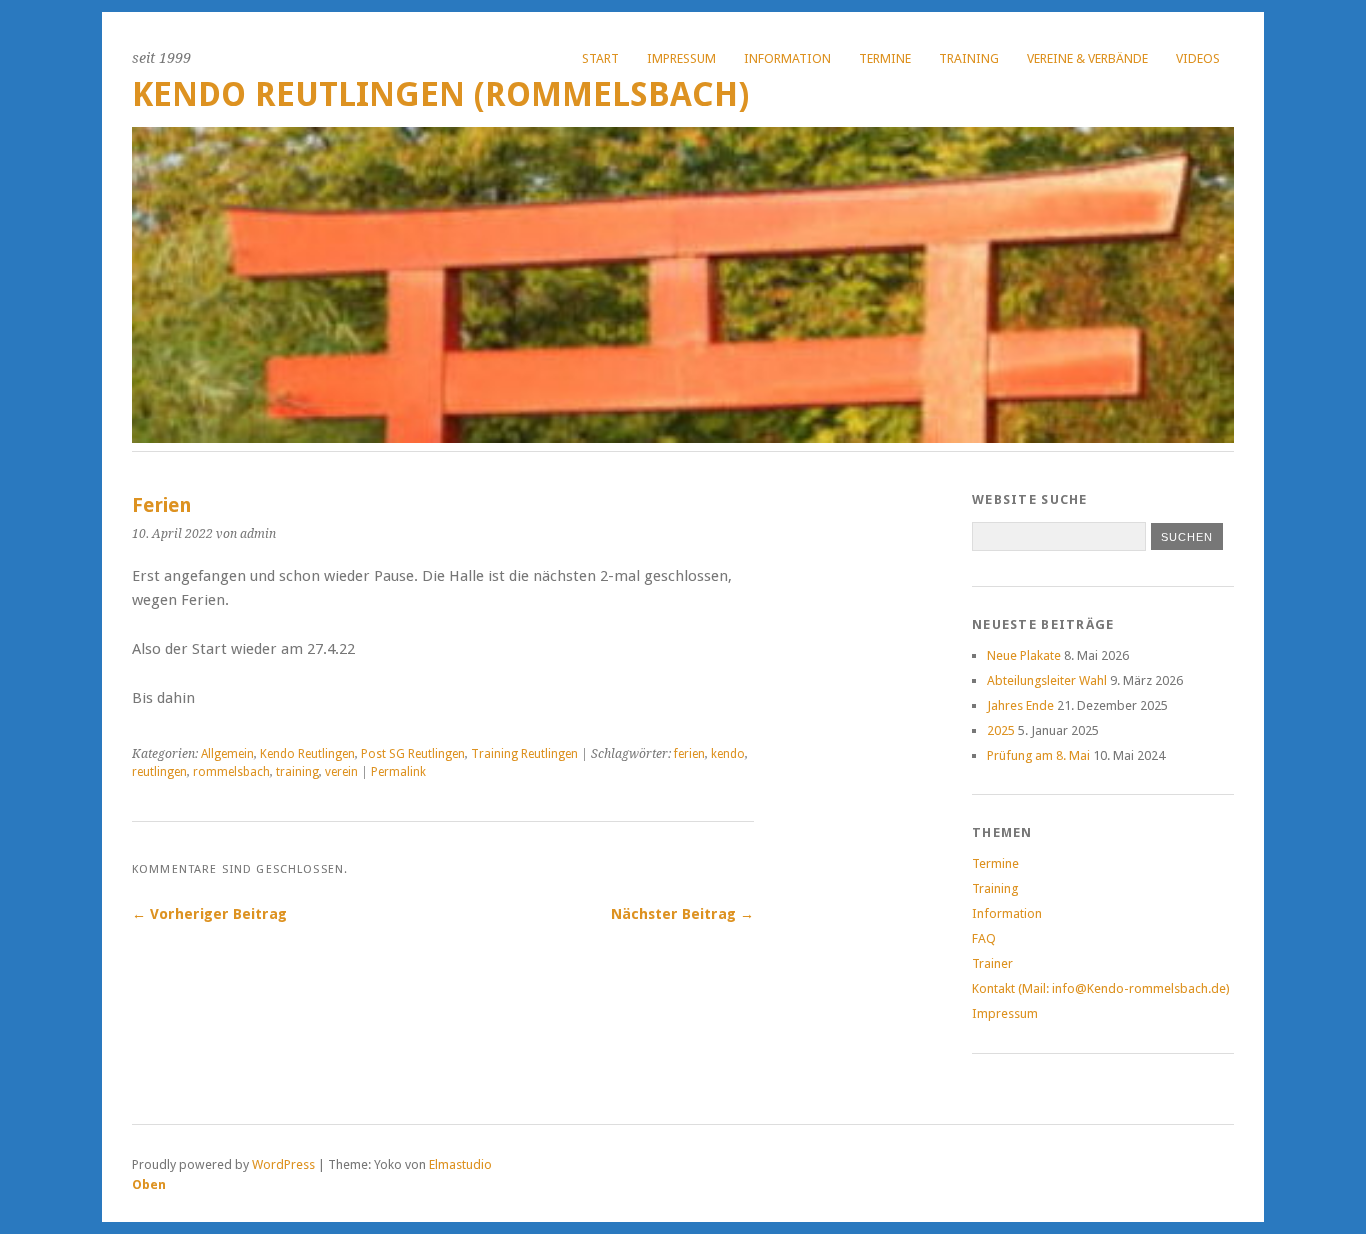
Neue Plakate (1024, 655)
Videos (1198, 58)
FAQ (984, 938)
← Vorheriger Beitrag (209, 914)
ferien (689, 754)
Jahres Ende (1020, 705)
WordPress (283, 1164)
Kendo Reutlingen (307, 754)
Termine (885, 58)
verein (341, 772)
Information (787, 58)
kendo (728, 754)
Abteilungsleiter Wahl (1047, 680)
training (297, 772)
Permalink (398, 772)
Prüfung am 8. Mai (1038, 755)
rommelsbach (231, 772)
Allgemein (227, 754)
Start (600, 58)
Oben (149, 1184)
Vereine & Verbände (1087, 58)
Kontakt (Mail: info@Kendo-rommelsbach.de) (1101, 988)
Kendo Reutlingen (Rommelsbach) (440, 94)
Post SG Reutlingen (413, 754)
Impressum (681, 58)
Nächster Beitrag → (682, 914)
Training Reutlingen (524, 754)
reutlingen (159, 772)
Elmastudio (460, 1164)
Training (969, 58)
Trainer (992, 963)
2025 (1001, 730)
